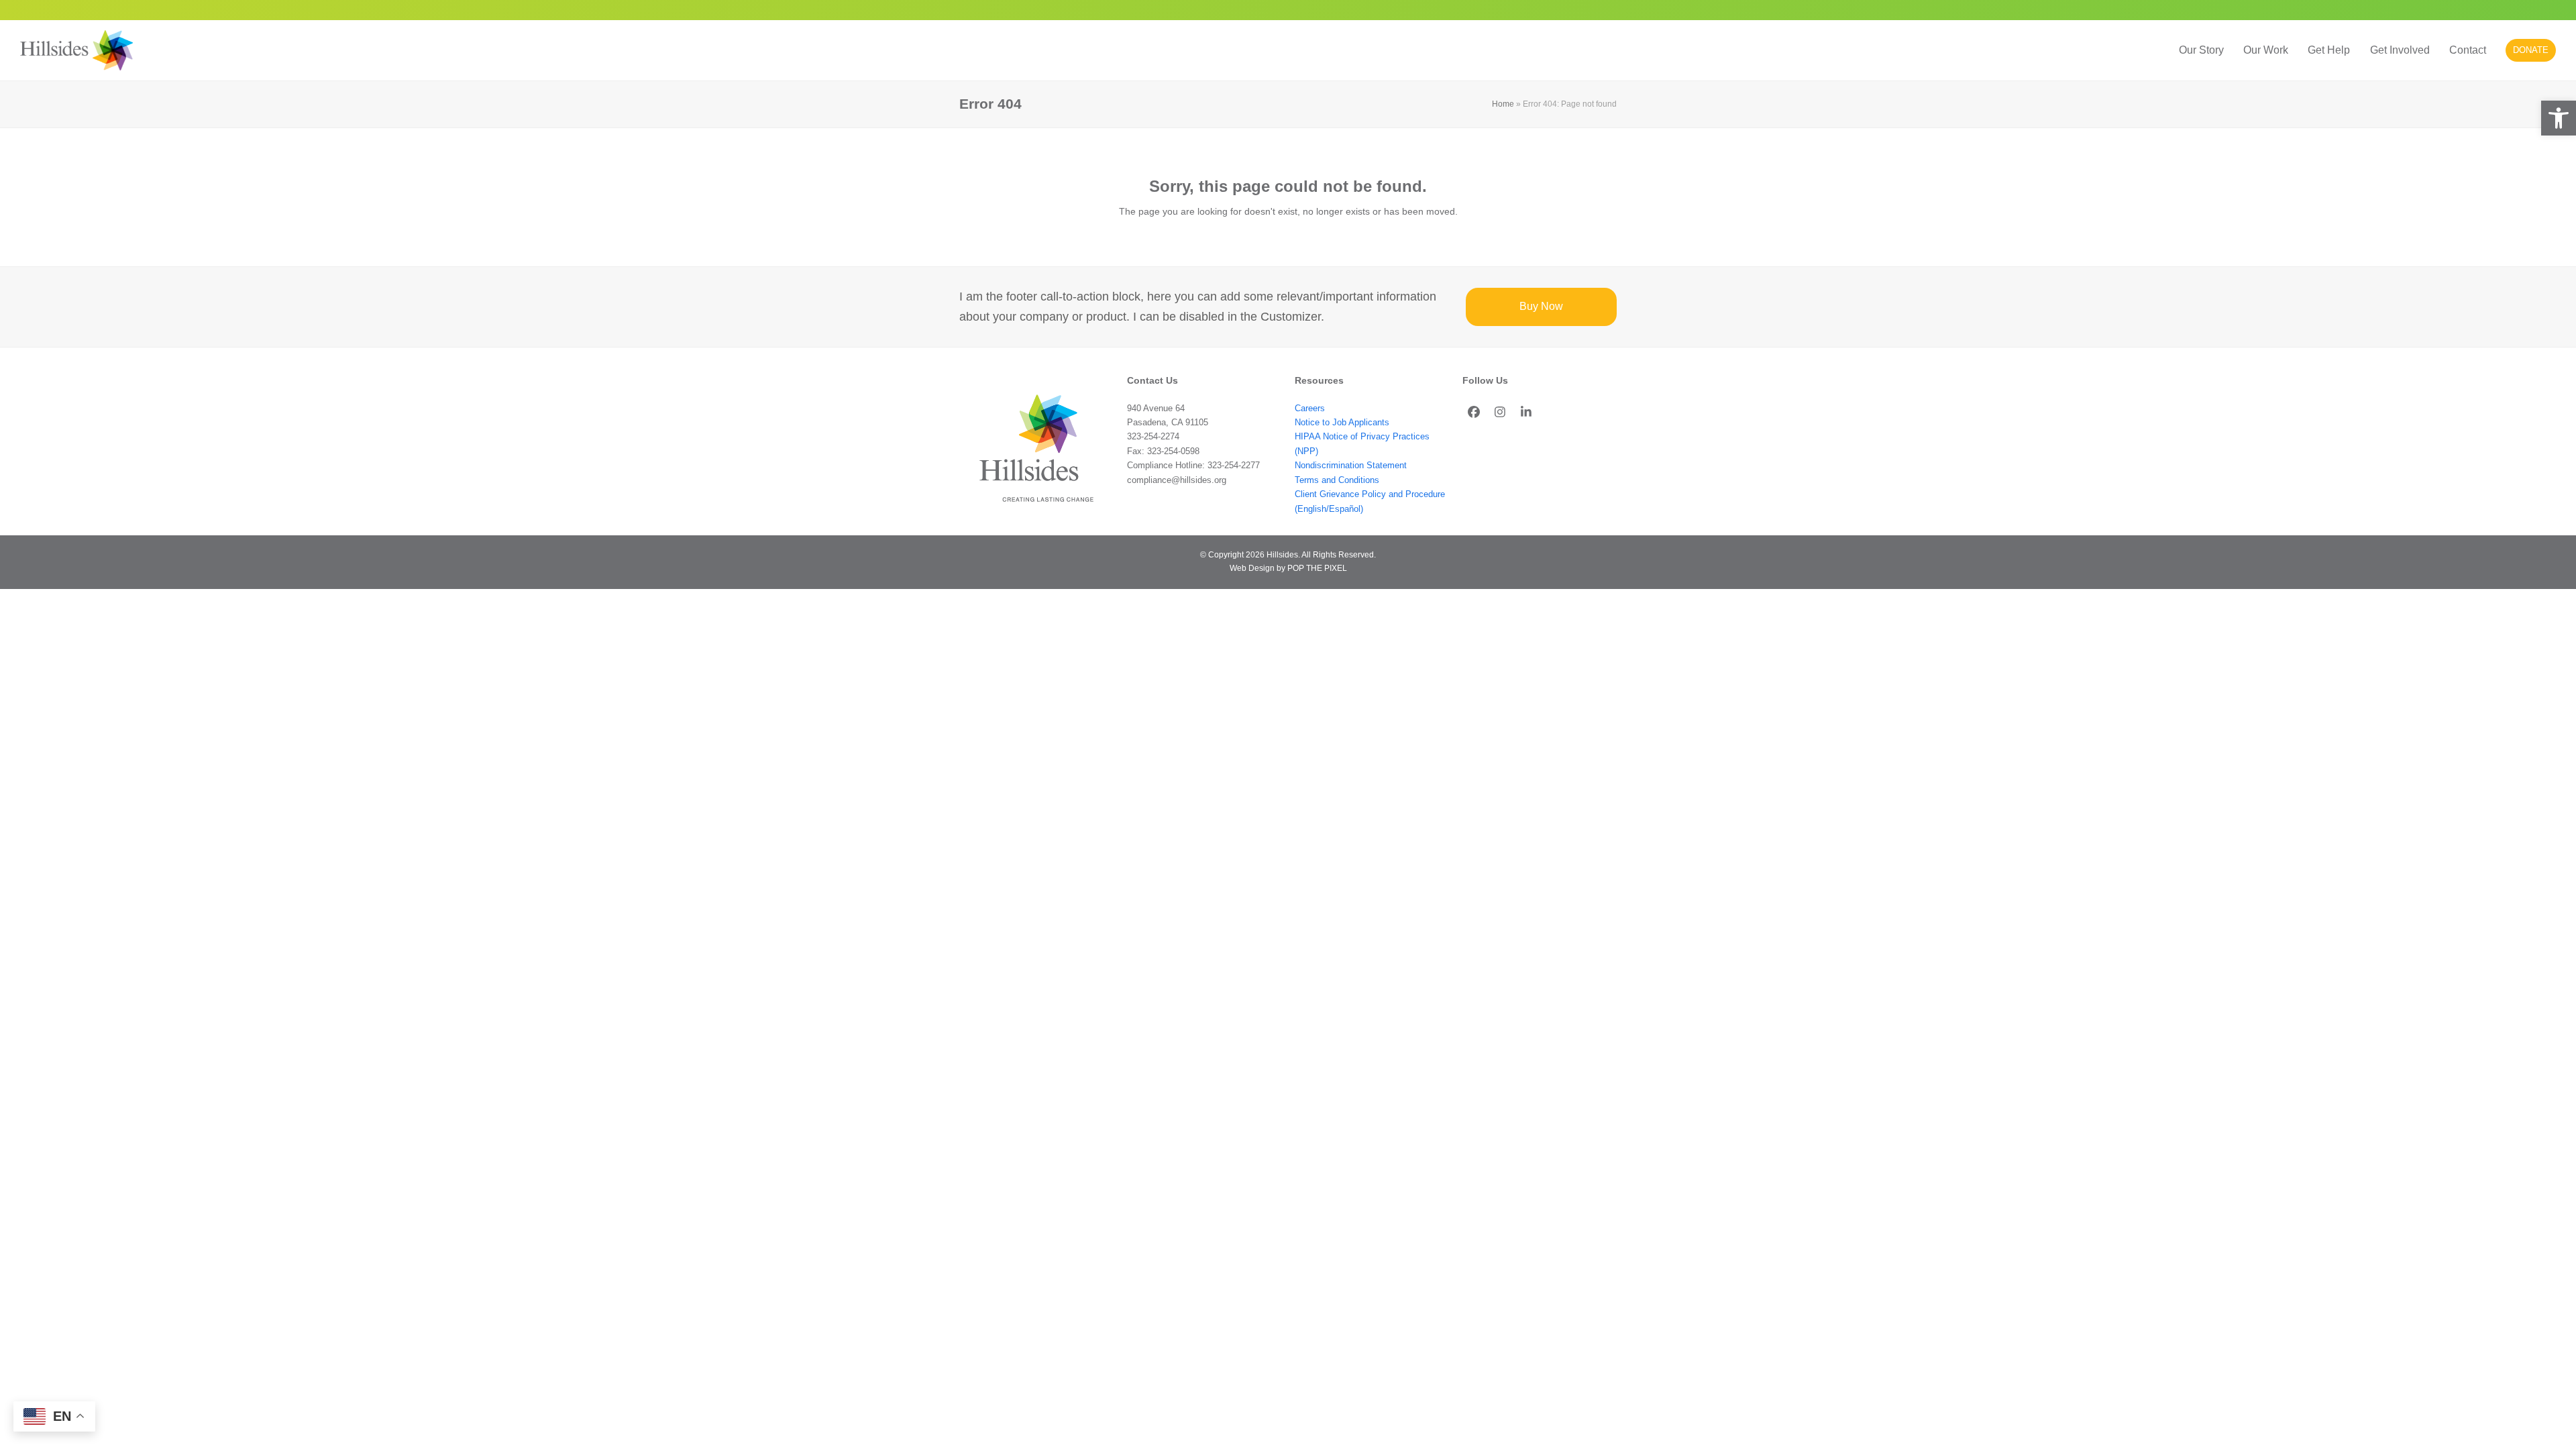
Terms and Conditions (1337, 480)
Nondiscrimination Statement (1351, 465)
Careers (1310, 408)
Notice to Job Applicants (1342, 422)
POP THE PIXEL (1317, 568)
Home (1503, 104)
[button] (2559, 118)
